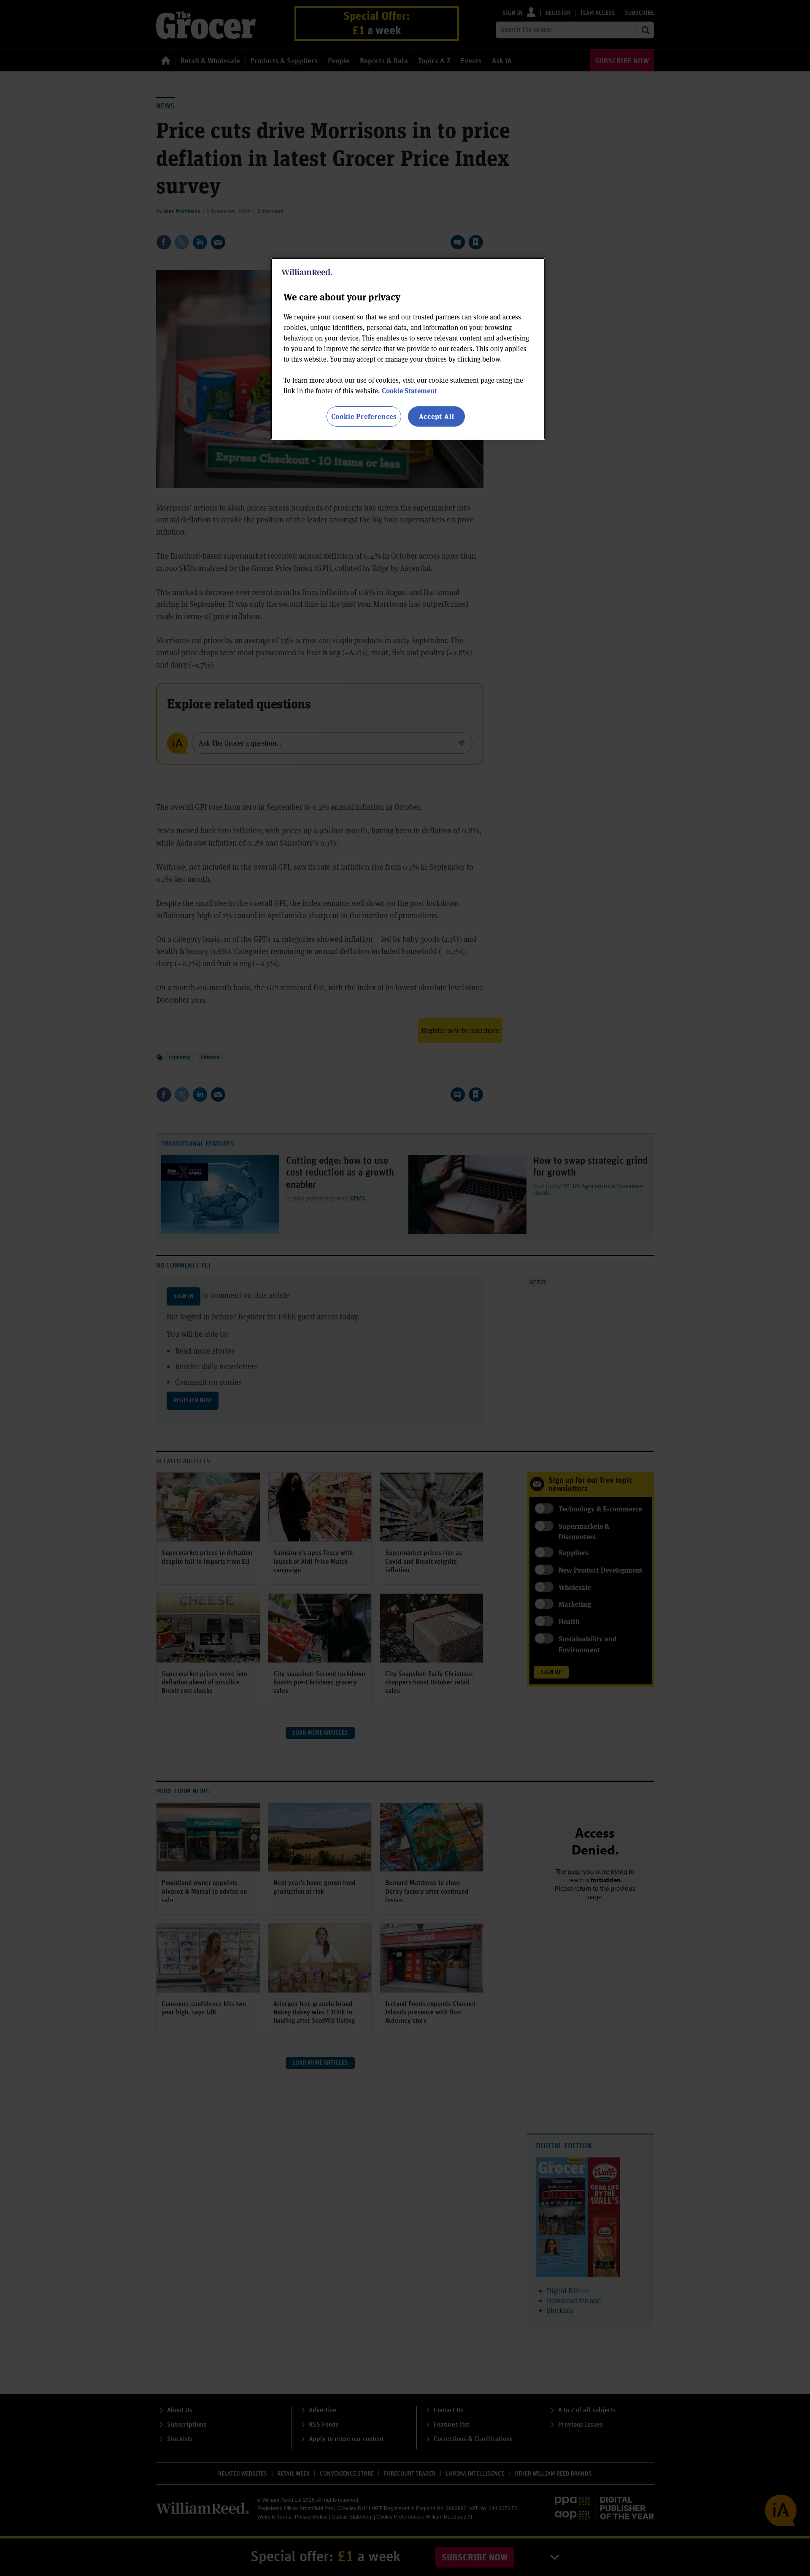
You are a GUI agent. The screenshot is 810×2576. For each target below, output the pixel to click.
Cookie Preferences (364, 416)
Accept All (437, 416)
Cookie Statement (409, 391)
